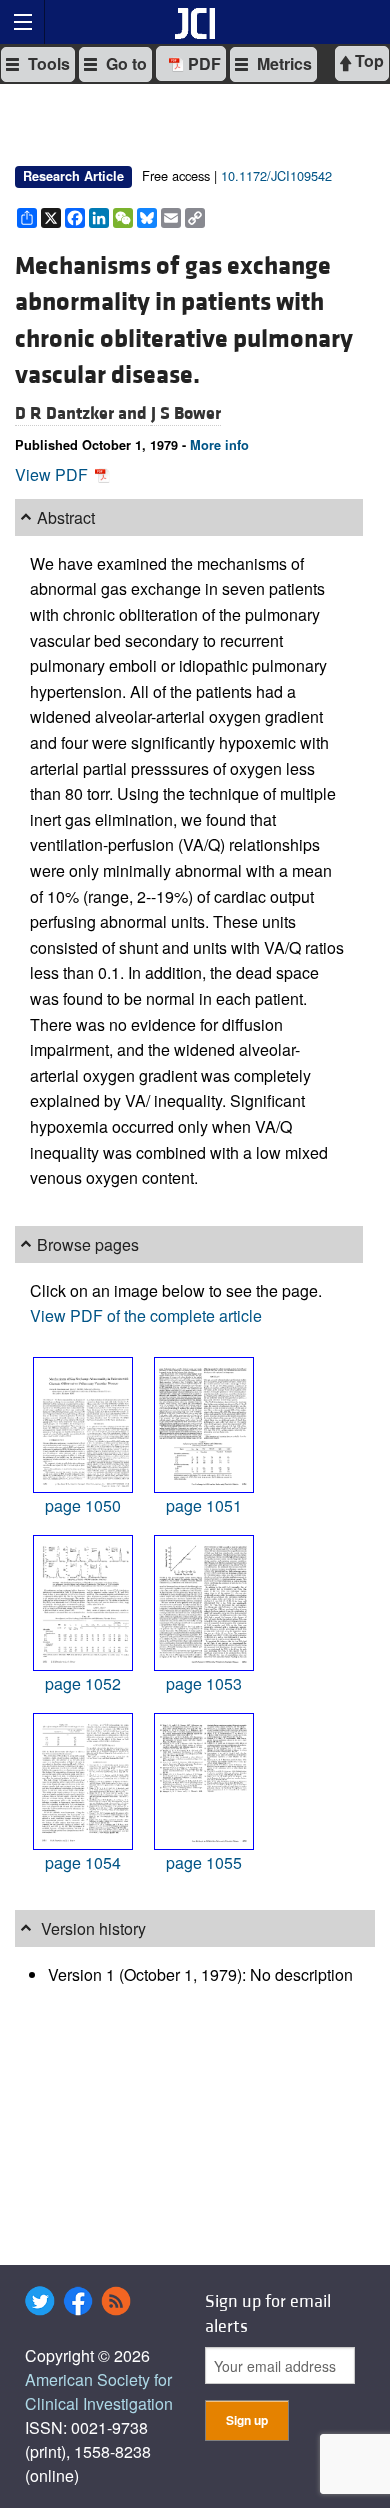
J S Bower (186, 413)
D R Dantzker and (83, 413)
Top (367, 60)
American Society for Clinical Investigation (99, 2391)
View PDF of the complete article (146, 1315)
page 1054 (83, 1862)
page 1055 (204, 1862)
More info (219, 445)
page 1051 (204, 1505)
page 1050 (83, 1505)
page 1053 (204, 1683)
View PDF (53, 474)
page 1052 (83, 1683)
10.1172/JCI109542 (276, 175)
